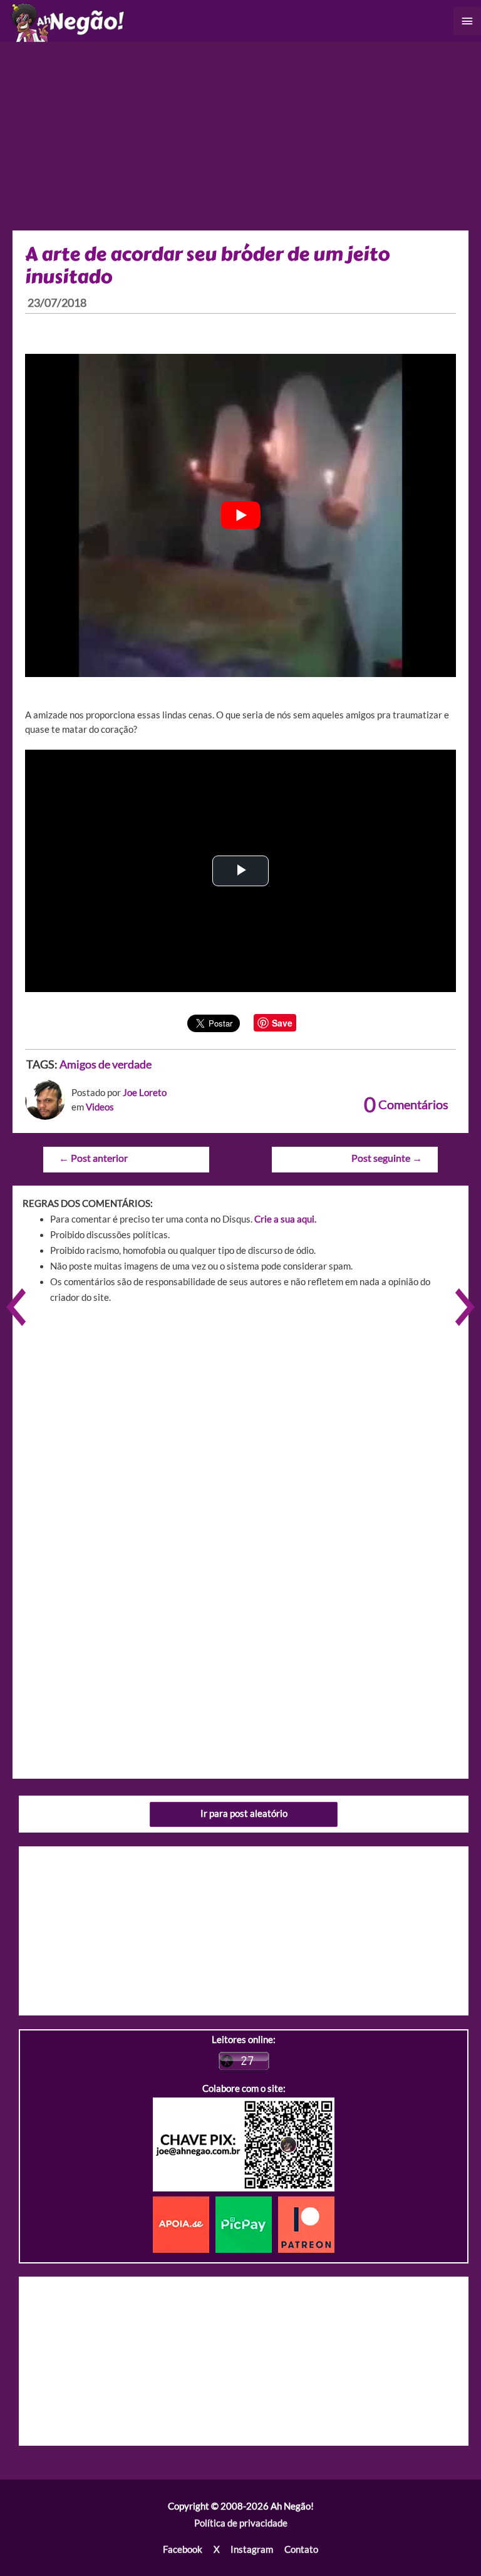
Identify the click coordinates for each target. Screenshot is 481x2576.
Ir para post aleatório (244, 1813)
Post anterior (93, 1158)
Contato (301, 2549)
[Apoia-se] (184, 2224)
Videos (100, 1107)
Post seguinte (387, 1158)
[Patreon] (306, 2224)
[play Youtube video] (240, 515)
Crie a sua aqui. (285, 1219)
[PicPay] (247, 2224)
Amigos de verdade (106, 1064)
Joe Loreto (145, 1093)
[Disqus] (240, 1492)
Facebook (183, 2549)
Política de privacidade (241, 2523)
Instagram (252, 2549)
